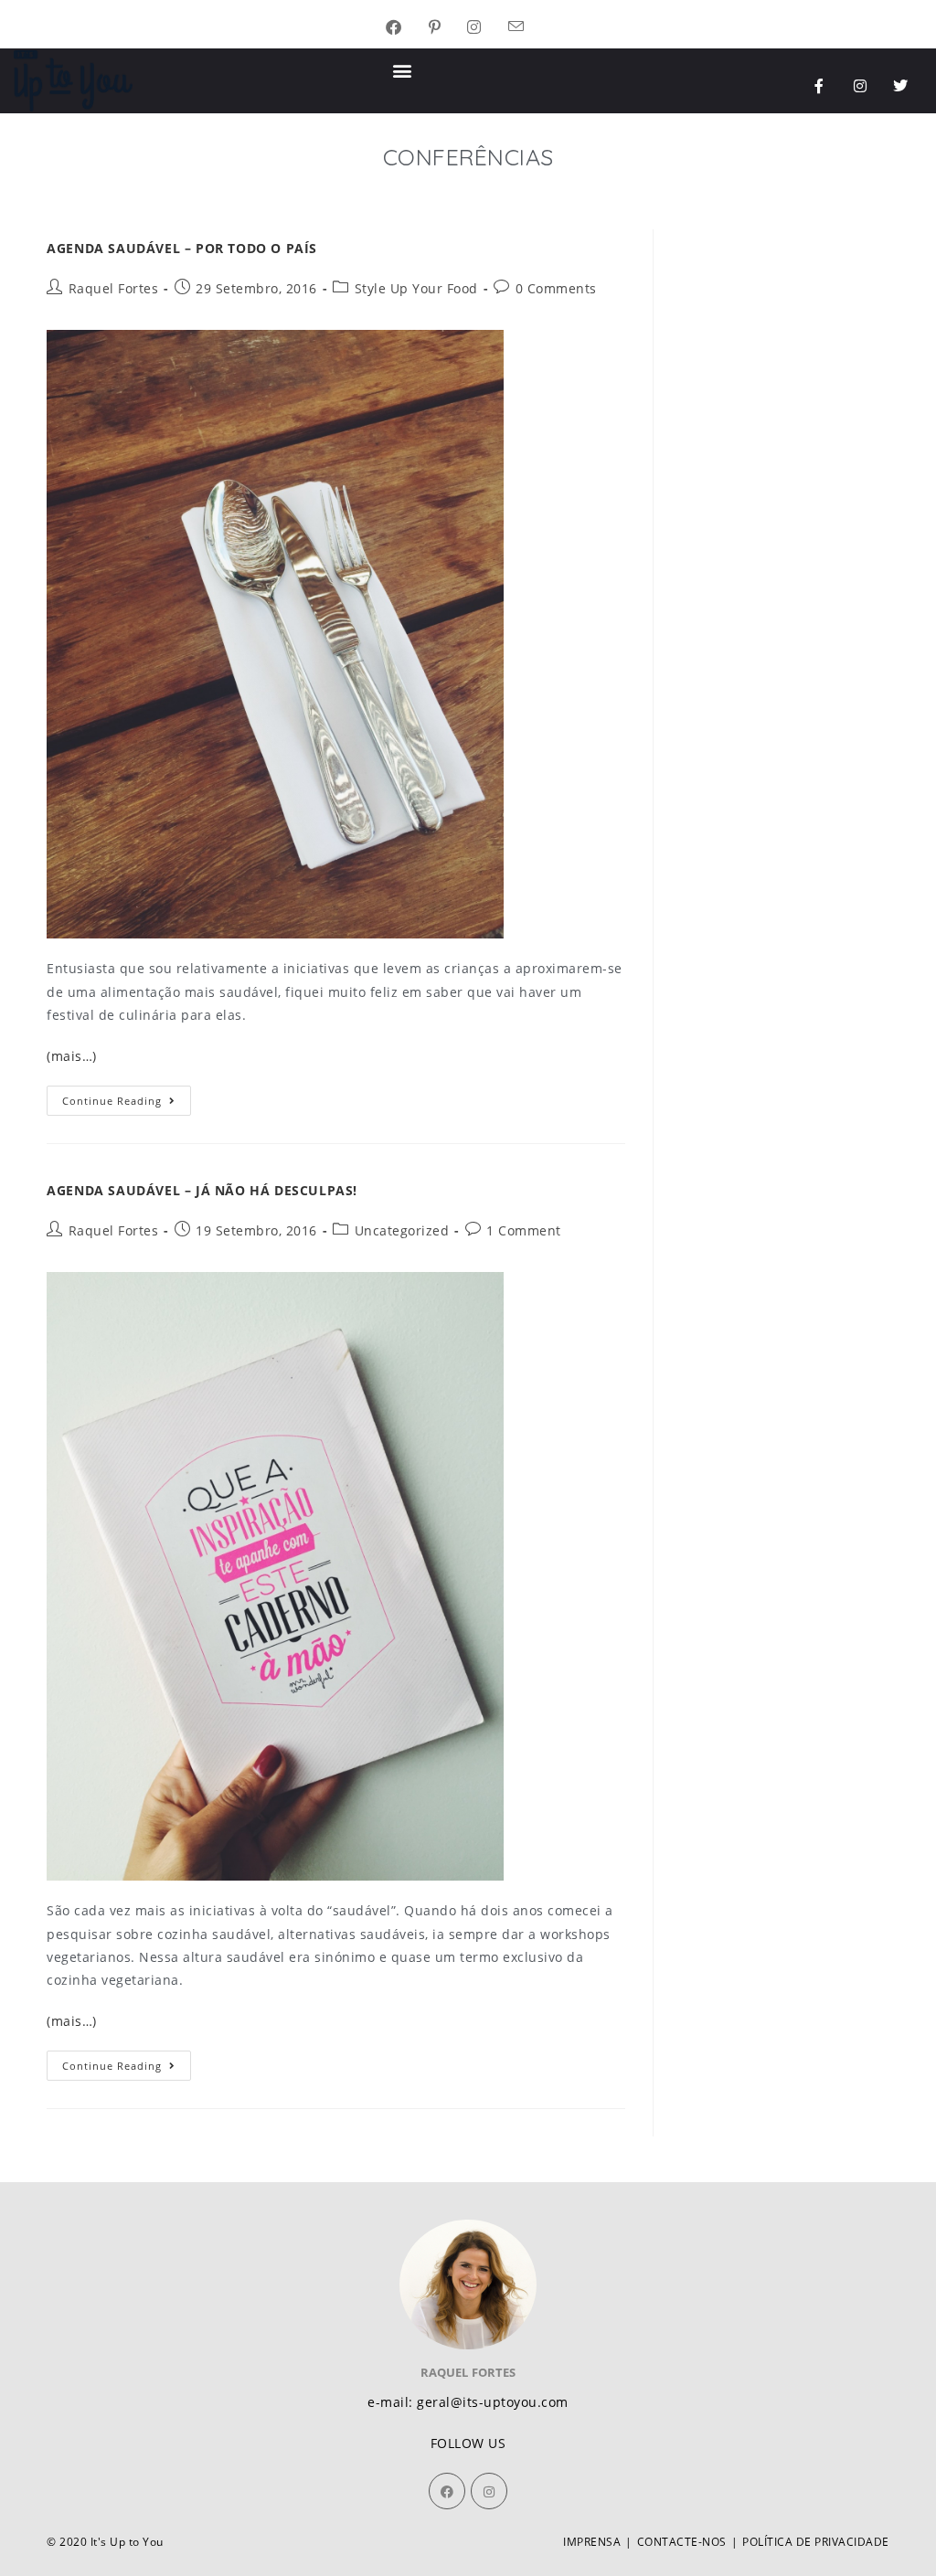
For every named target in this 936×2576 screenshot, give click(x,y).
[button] (403, 70)
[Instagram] (860, 86)
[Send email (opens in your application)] (530, 28)
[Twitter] (901, 86)
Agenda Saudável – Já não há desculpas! (202, 1190)
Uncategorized (402, 1230)
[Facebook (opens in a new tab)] (407, 28)
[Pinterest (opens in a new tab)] (448, 28)
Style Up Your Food (416, 288)
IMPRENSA (592, 2542)
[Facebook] (447, 2491)
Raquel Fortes (114, 288)
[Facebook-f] (820, 86)
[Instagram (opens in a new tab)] (488, 28)
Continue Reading (127, 1097)
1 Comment (524, 1230)
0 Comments (556, 288)
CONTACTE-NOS (682, 2542)
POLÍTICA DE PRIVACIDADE (816, 2542)
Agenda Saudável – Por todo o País (182, 248)
